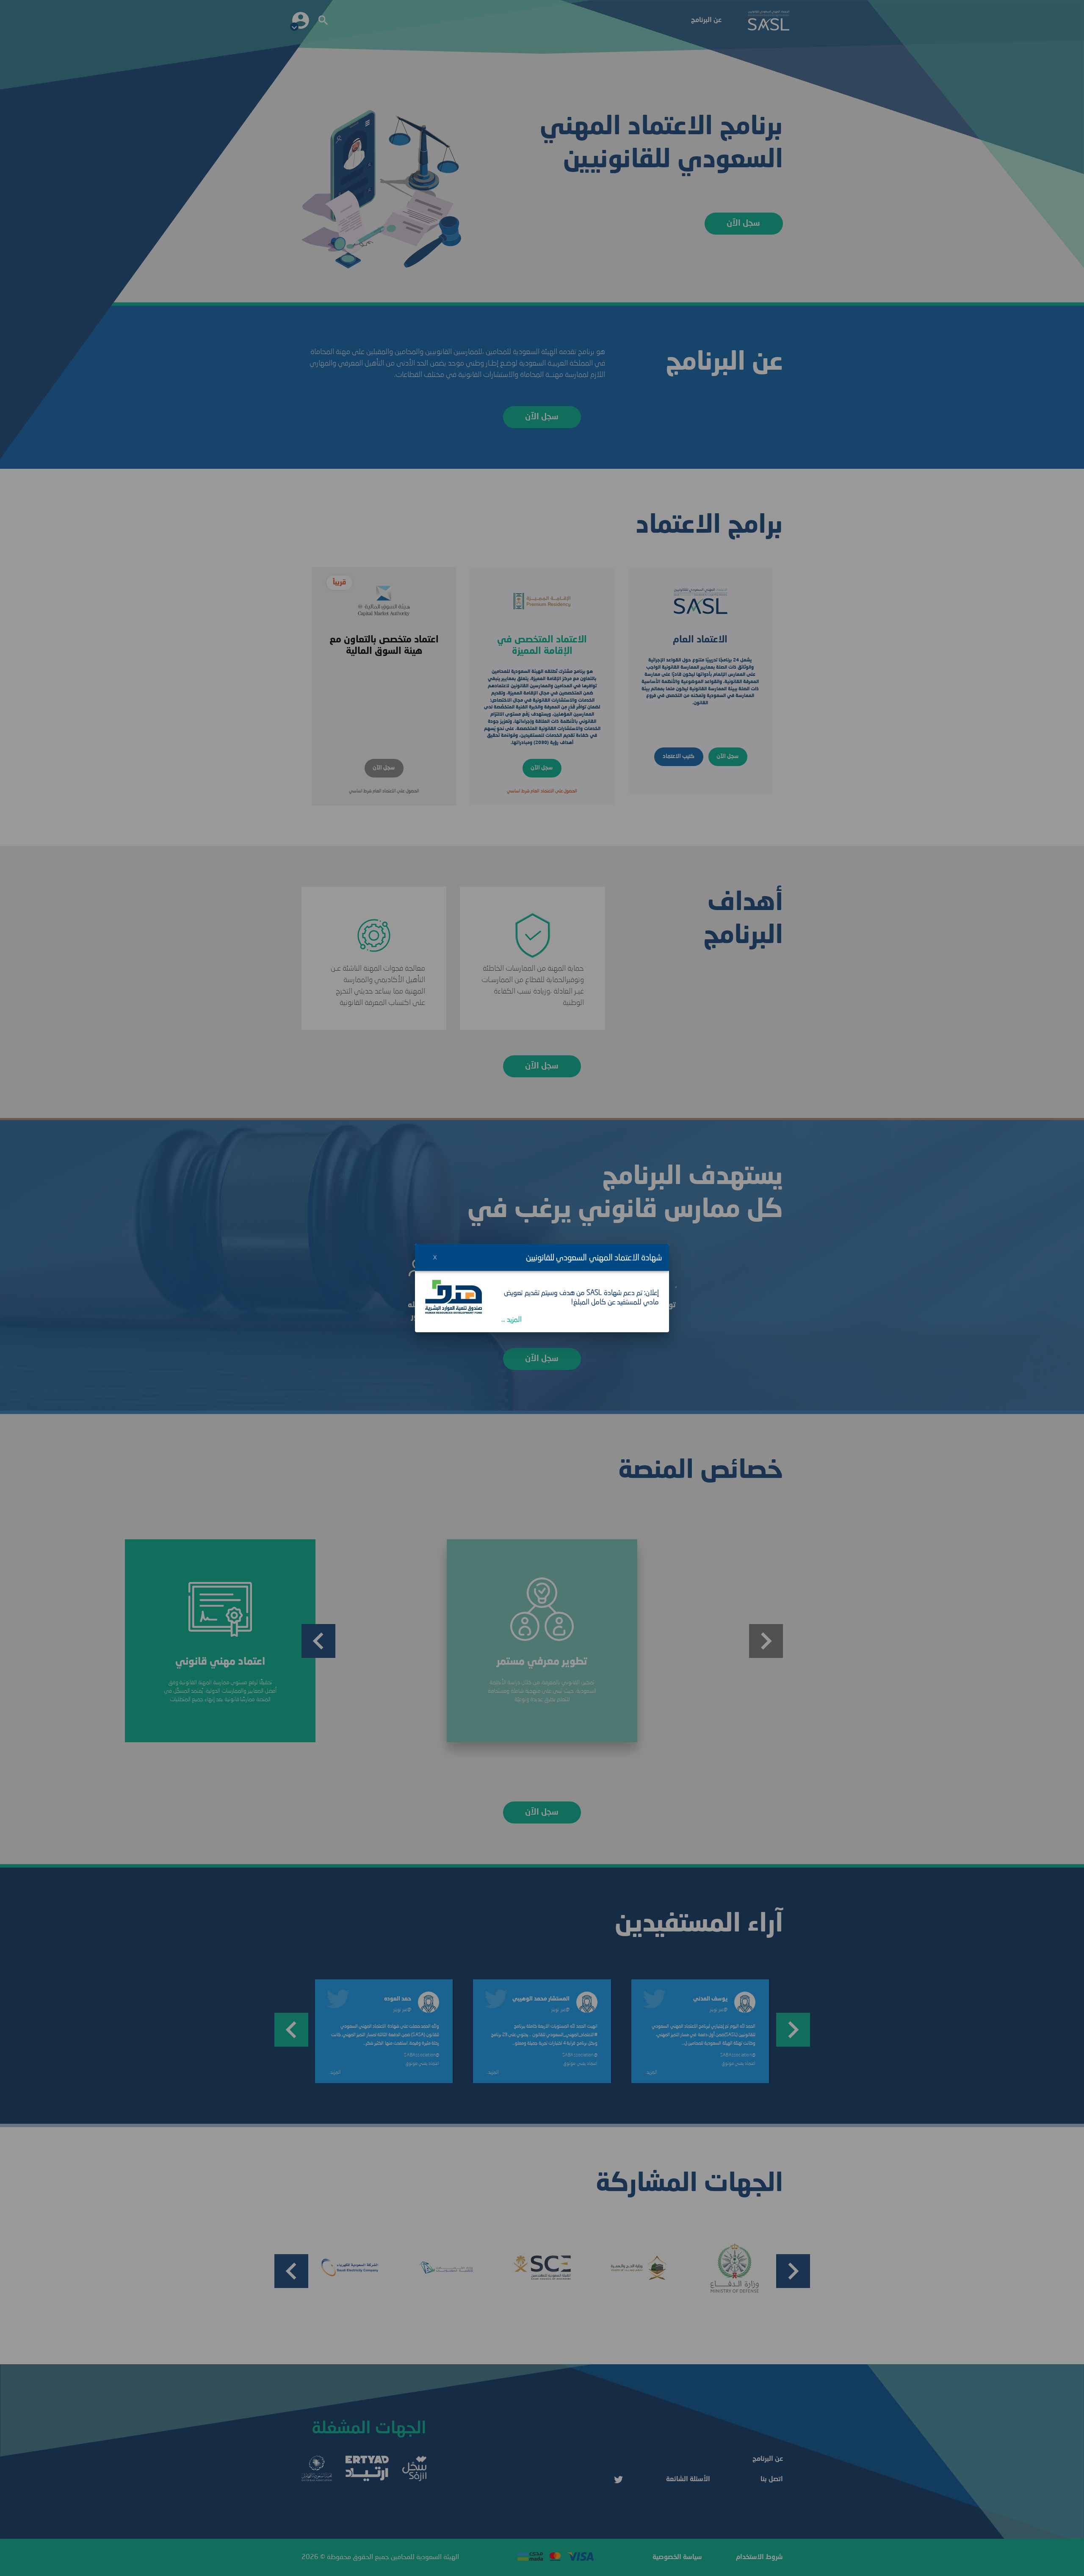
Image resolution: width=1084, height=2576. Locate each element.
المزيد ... (512, 1320)
